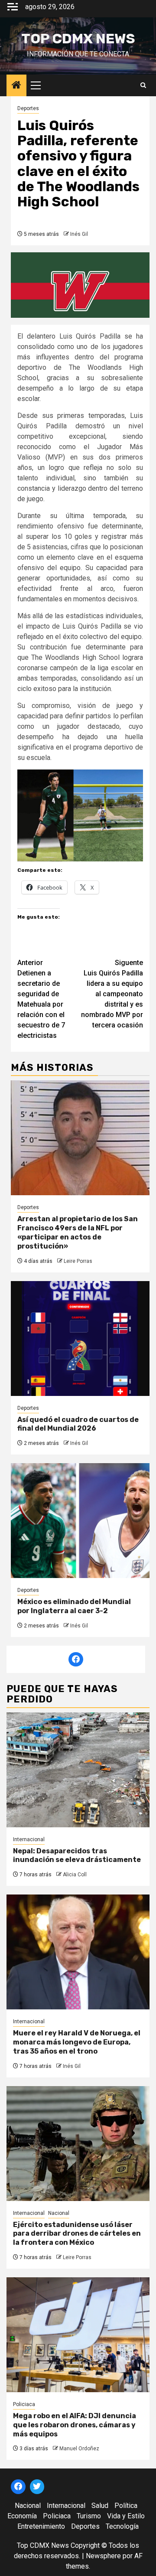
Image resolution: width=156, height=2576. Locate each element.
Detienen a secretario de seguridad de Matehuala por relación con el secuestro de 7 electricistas (41, 999)
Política (126, 2506)
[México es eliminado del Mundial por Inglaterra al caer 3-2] (80, 1521)
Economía (22, 2516)
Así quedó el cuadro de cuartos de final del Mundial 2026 (78, 1424)
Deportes (28, 108)
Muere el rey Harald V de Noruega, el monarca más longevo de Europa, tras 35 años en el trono (77, 2042)
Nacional (59, 2213)
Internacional (29, 1839)
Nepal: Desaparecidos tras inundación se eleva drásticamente (77, 1855)
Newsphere (103, 2556)
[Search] (143, 85)
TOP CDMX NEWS (78, 39)
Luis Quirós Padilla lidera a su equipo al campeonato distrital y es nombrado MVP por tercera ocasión (112, 994)
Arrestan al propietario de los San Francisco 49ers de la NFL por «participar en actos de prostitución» (78, 1232)
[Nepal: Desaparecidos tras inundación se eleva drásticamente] (78, 1770)
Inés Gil (79, 234)
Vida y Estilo (126, 2516)
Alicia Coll (75, 1875)
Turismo (89, 2516)
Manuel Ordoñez (79, 2449)
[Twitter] (37, 2487)
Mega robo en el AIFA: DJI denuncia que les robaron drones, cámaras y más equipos (75, 2425)
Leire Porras (78, 1261)
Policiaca (24, 2404)
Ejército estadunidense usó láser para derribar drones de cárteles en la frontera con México (77, 2234)
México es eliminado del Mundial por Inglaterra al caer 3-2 (74, 1606)
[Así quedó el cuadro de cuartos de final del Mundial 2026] (80, 1339)
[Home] (16, 86)
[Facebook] (76, 1660)
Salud (100, 2506)
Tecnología (122, 2526)
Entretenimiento (41, 2526)
